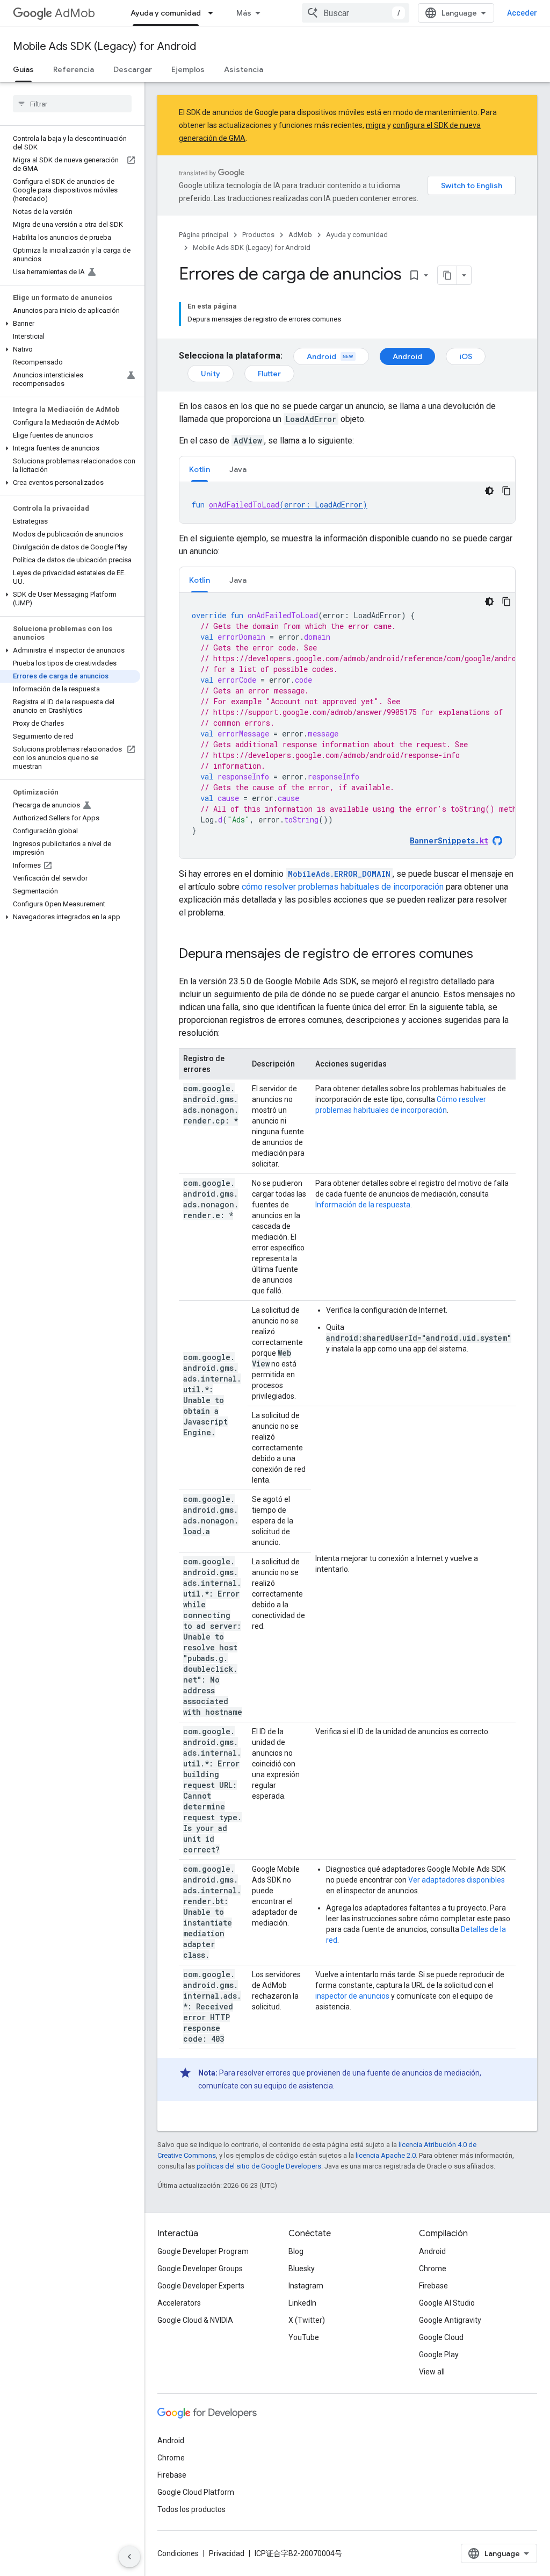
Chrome (433, 2269)
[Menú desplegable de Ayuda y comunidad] (214, 13)
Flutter (269, 374)
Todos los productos (191, 2509)
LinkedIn (302, 2303)
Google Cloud (441, 2337)
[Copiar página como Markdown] (447, 275)
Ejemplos (188, 69)
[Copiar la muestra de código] (506, 491)
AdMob (75, 13)
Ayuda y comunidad (166, 13)
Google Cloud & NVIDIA (195, 2320)
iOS (466, 356)
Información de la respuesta (363, 1205)
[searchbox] (72, 104)
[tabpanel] (347, 503)
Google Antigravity (450, 2320)
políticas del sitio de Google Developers (259, 2166)
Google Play (439, 2355)
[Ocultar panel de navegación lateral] (129, 2557)
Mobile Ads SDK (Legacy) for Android (104, 46)
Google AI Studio (447, 2303)
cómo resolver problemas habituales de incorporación (343, 887)
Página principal (204, 235)
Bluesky (302, 2269)
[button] (70, 324)
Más (244, 13)
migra (376, 125)
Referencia (74, 69)
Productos (258, 235)
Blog (296, 2251)
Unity (211, 374)
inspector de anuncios (352, 1996)
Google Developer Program (203, 2251)
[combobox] (356, 13)
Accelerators (179, 2303)
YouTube (304, 2337)
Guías (23, 69)
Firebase (433, 2286)
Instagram (306, 2286)
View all (432, 2372)
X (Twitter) (307, 2320)
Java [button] (238, 469)
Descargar (133, 69)
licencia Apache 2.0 (386, 2155)
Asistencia (244, 69)
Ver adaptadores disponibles (457, 1880)
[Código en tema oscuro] (489, 491)
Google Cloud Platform (196, 2492)
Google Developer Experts (201, 2286)
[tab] (200, 469)
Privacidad (227, 2553)
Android (321, 356)
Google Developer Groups (200, 2269)
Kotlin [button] (200, 469)
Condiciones (178, 2553)
